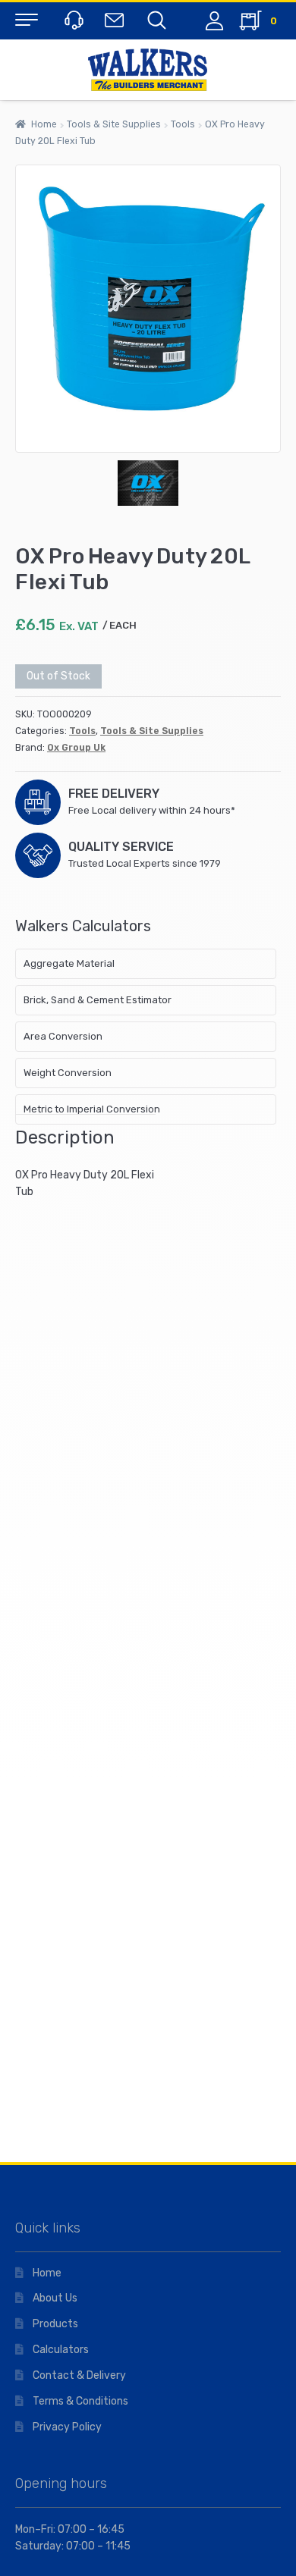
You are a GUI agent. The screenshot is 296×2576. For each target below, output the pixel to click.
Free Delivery (114, 794)
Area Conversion (63, 1036)
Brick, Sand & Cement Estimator (98, 1000)
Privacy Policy (67, 2427)
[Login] (214, 21)
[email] (113, 19)
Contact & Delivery (79, 2375)
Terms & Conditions (80, 2401)
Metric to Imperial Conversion (92, 1109)
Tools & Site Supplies (114, 124)
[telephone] (72, 19)
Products (55, 2324)
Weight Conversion (68, 1073)
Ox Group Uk (76, 748)
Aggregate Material (69, 963)
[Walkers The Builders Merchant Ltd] (148, 70)
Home (44, 124)
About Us (55, 2298)
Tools (183, 124)
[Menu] (27, 19)
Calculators (61, 2350)
